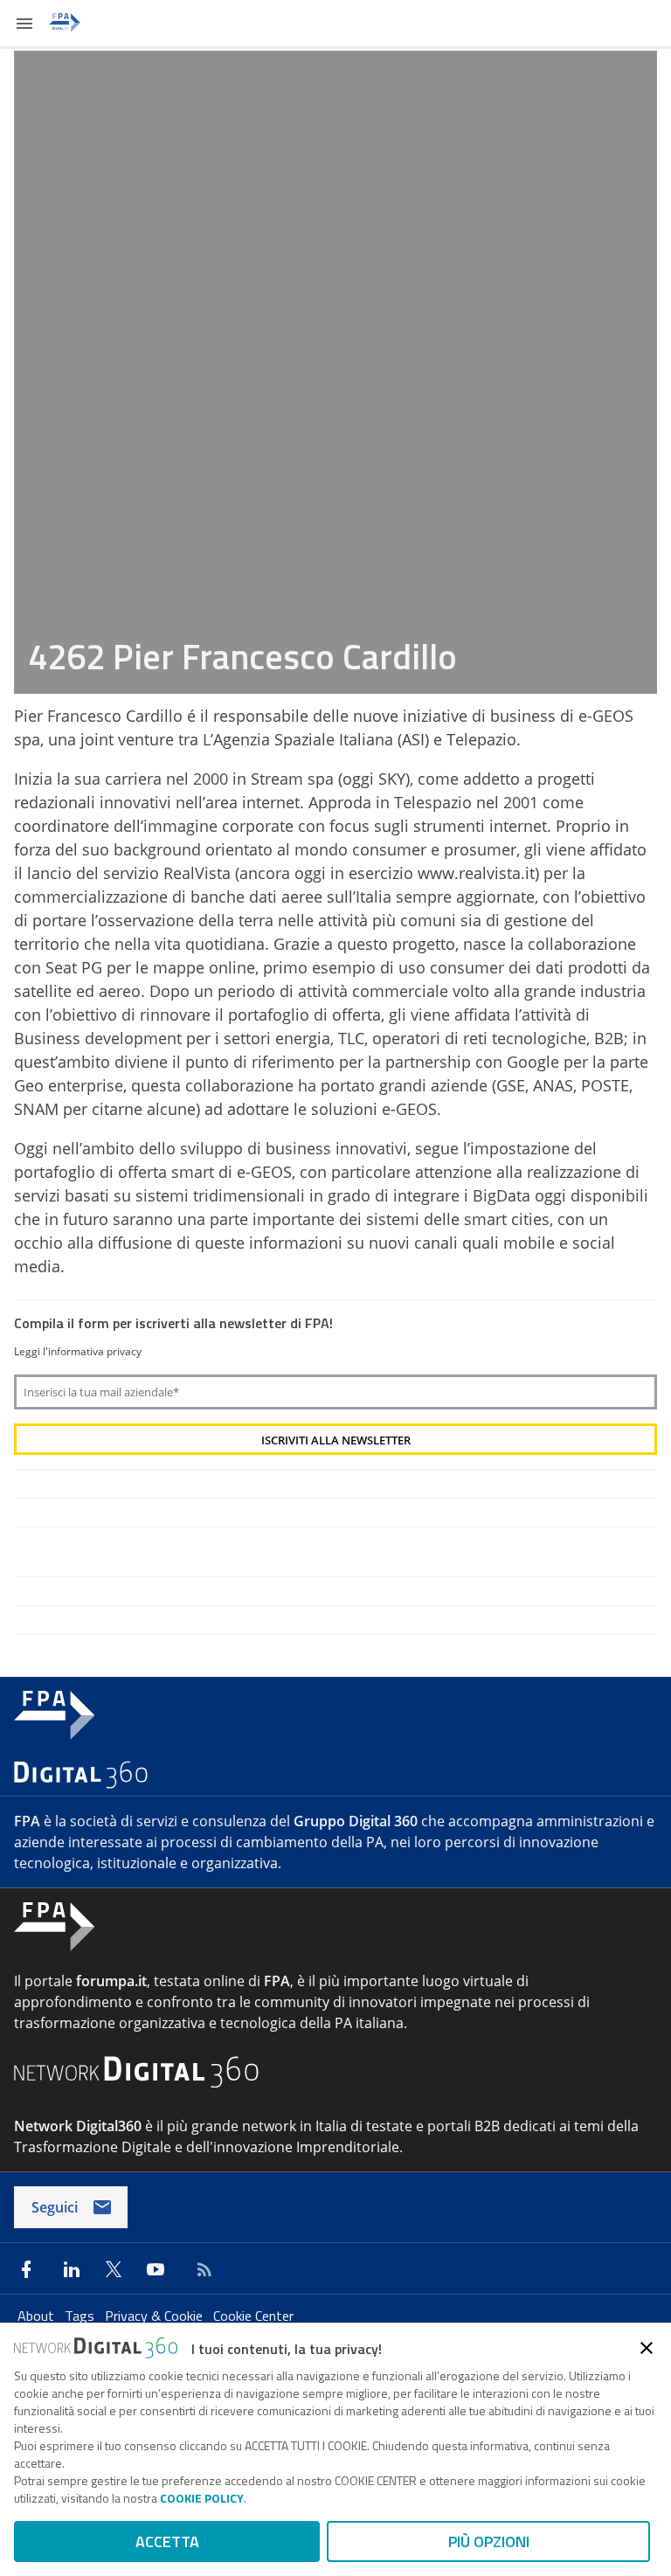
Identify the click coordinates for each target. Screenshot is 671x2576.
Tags (81, 2316)
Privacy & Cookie (156, 2316)
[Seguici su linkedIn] (72, 2269)
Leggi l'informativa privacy (78, 1351)
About (38, 2316)
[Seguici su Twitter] (114, 2269)
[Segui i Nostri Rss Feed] (201, 2269)
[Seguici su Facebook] (26, 2269)
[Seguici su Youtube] (156, 2269)
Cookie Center (253, 2316)
